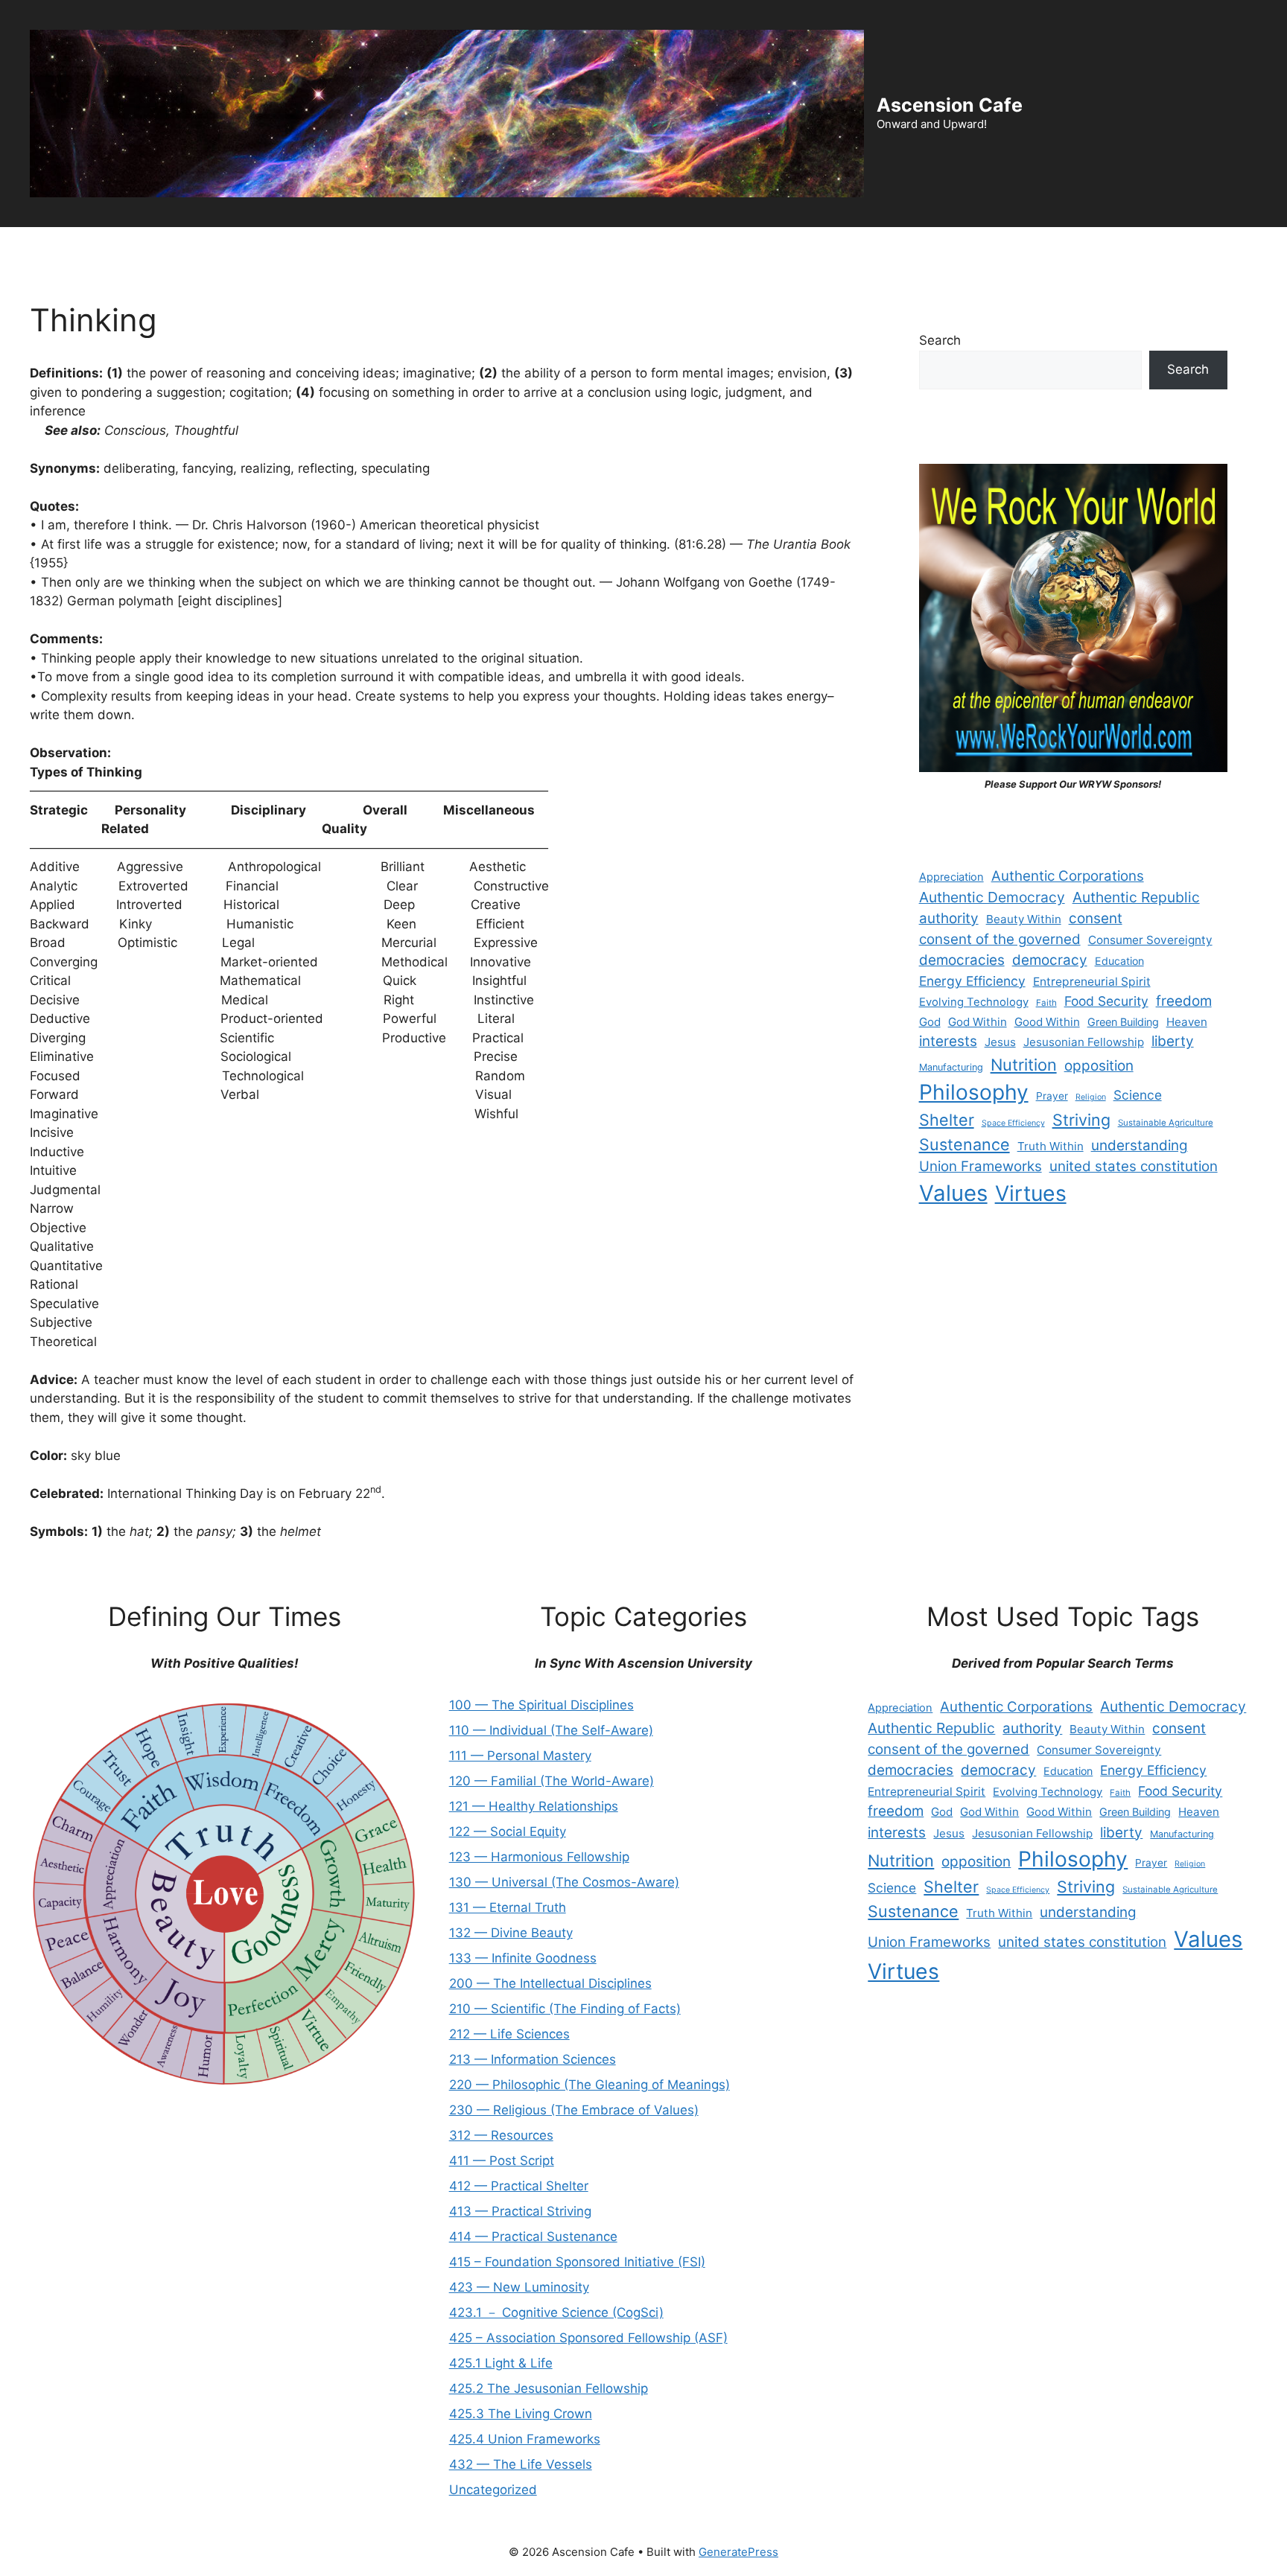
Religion (1091, 1097)
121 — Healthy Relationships (534, 1806)
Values (953, 1193)
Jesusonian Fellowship (1084, 1042)
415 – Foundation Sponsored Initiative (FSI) (577, 2262)
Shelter (947, 1120)
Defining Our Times (142, 249)
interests (948, 1041)
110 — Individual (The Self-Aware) (551, 1730)
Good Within (1047, 1022)
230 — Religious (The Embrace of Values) (574, 2110)
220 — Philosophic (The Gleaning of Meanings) (590, 2085)
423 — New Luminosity (519, 2287)
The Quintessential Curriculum (848, 249)
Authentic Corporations (1068, 876)
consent (1096, 918)
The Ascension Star (1010, 249)
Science (1138, 1095)
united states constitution (1134, 1166)
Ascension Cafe (950, 105)
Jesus (1000, 1042)
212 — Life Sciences (509, 2034)
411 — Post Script (502, 2161)
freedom (1184, 1001)
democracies (962, 960)
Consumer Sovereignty (1150, 940)
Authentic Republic (1136, 897)
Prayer (1052, 1096)
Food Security (1106, 1001)
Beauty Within (1024, 919)
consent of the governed (1000, 939)
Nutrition (1024, 1065)
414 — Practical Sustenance (533, 2237)
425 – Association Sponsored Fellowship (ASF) (588, 2338)
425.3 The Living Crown (521, 2414)
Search (940, 340)
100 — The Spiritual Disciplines (541, 1705)
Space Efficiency (1013, 1123)
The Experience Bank (445, 249)
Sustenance (965, 1144)
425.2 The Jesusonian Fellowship (549, 2388)
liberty (1173, 1041)
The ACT (38, 249)
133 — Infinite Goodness (523, 1958)
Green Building (1123, 1022)
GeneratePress (738, 2552)
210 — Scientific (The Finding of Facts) (565, 2009)
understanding (1140, 1145)
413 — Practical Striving (520, 2211)
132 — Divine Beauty (511, 1933)
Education (1119, 961)
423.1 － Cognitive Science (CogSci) (556, 2312)
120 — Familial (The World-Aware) (552, 1781)
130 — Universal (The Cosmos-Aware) (564, 1882)
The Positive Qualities (680, 249)
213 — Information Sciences (533, 2059)
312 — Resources (501, 2135)
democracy (1050, 960)
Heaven (1187, 1022)
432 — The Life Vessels (521, 2464)
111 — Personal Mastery (520, 1756)
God (930, 1022)
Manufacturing (951, 1067)
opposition (1099, 1066)
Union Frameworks (981, 1166)
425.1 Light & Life (501, 2363)
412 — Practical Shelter (519, 2186)
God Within (978, 1022)
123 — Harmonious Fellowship (539, 1857)
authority (949, 918)
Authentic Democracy (992, 897)
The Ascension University (291, 249)
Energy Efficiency (972, 981)
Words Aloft (562, 249)
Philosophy (974, 1092)
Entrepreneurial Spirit (1092, 982)
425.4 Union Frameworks (525, 2439)
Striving (1081, 1120)
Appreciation (951, 877)
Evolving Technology (974, 1002)
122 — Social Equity (508, 1831)
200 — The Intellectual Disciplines (550, 1983)
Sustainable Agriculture (1166, 1123)
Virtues (1031, 1193)
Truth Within (1051, 1146)
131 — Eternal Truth (508, 1907)
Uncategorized (493, 2490)
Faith (1046, 1003)
